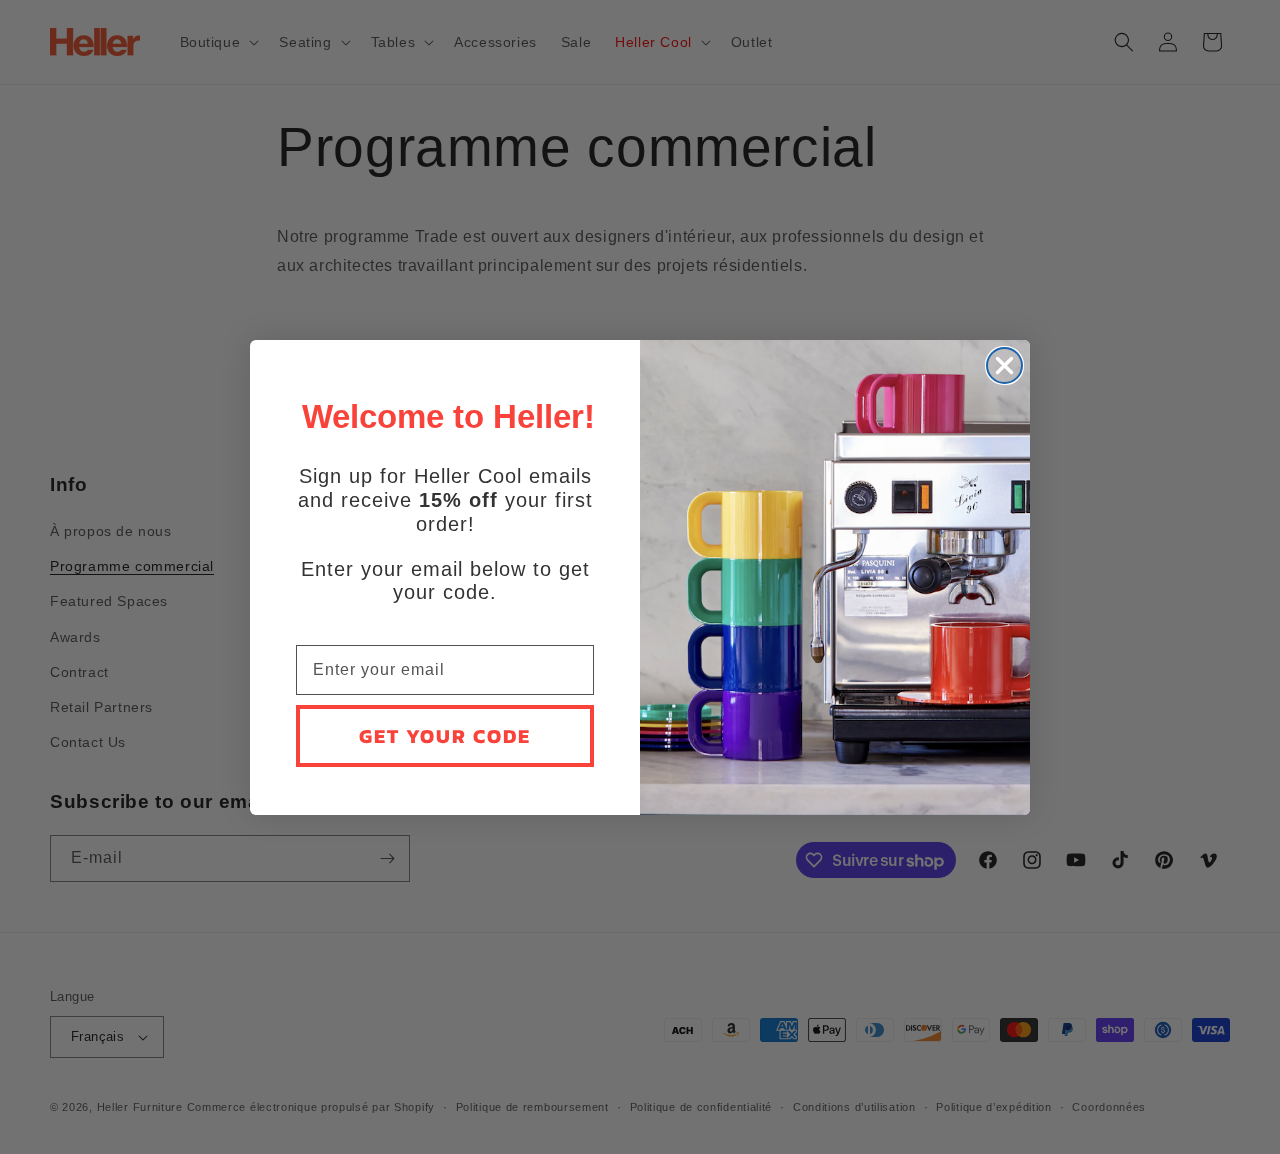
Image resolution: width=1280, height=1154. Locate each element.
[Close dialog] (1004, 365)
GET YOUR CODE (445, 736)
